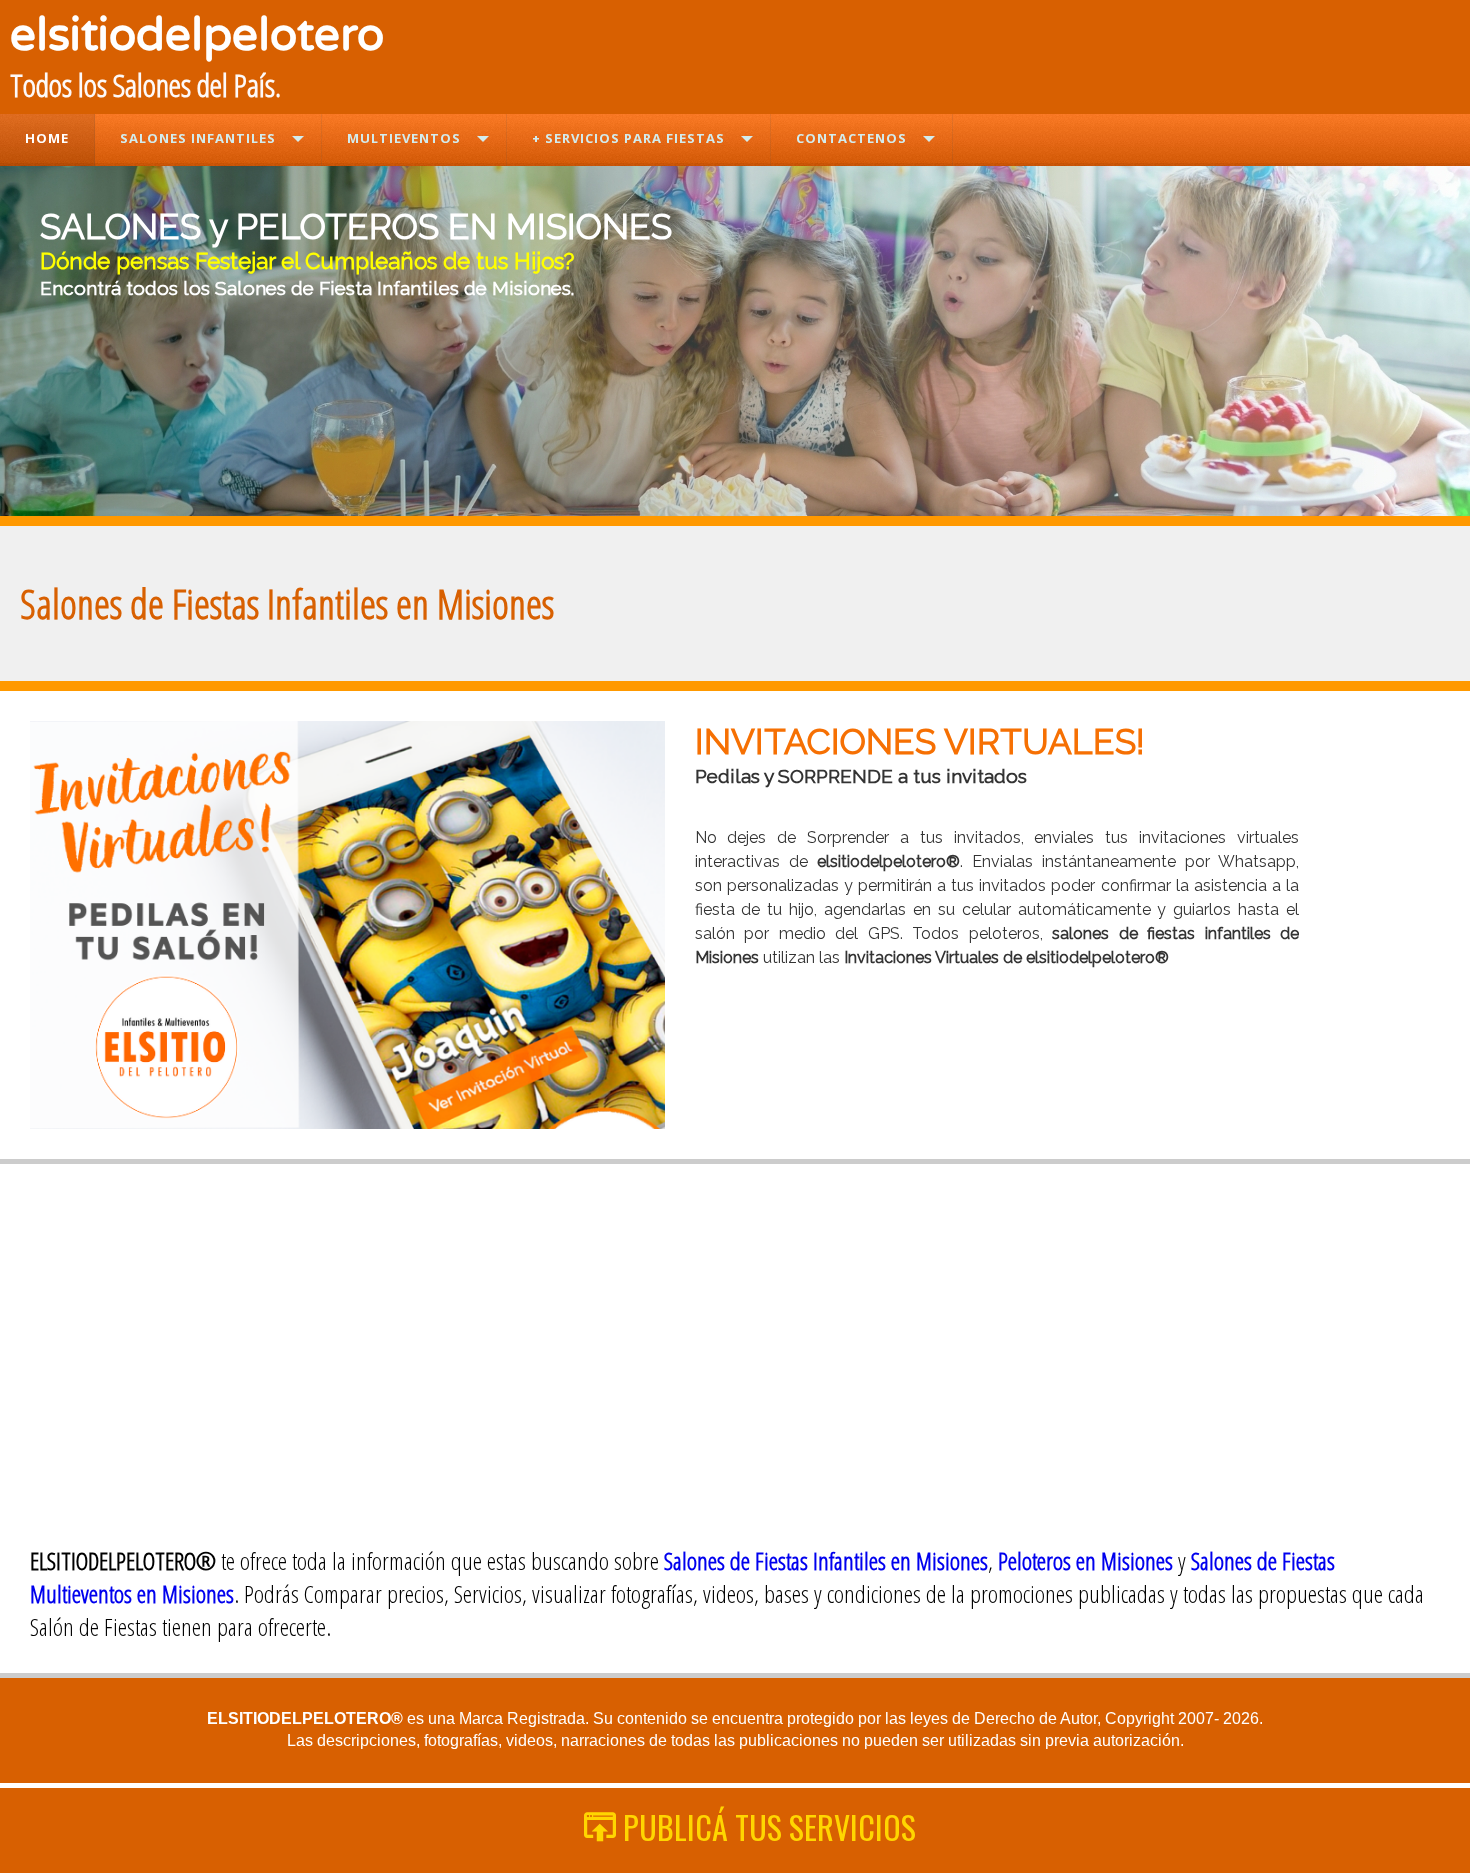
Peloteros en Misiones (1085, 1560)
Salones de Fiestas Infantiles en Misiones (826, 1560)
